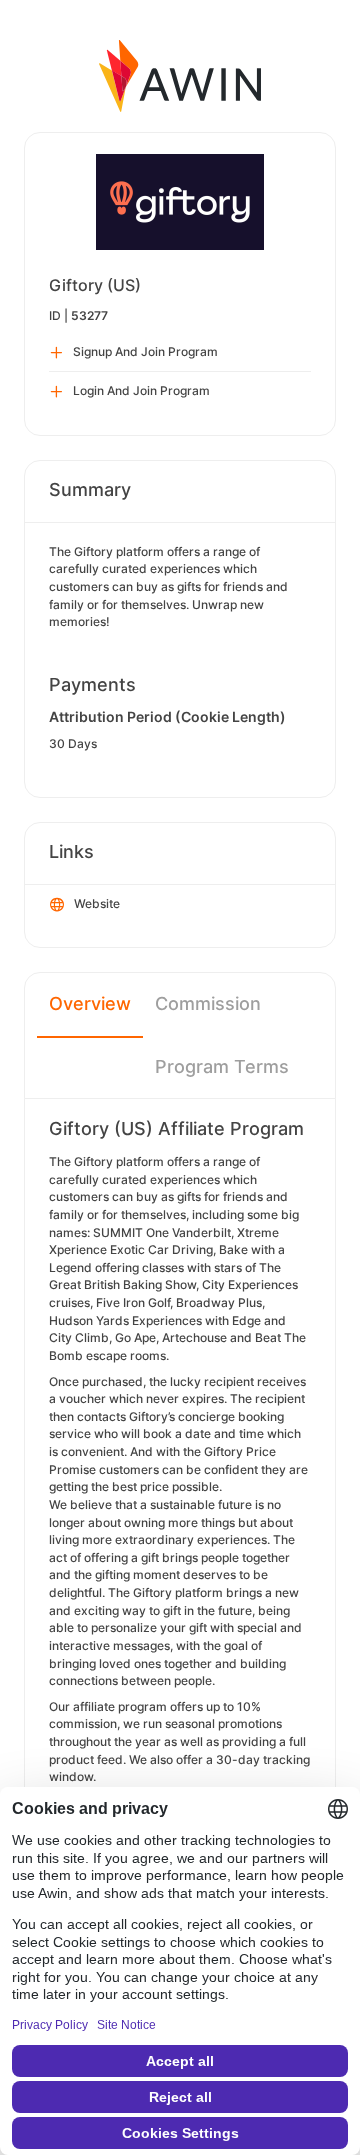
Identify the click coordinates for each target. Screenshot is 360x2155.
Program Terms (222, 1066)
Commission (208, 1003)
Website (97, 903)
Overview (90, 1003)
